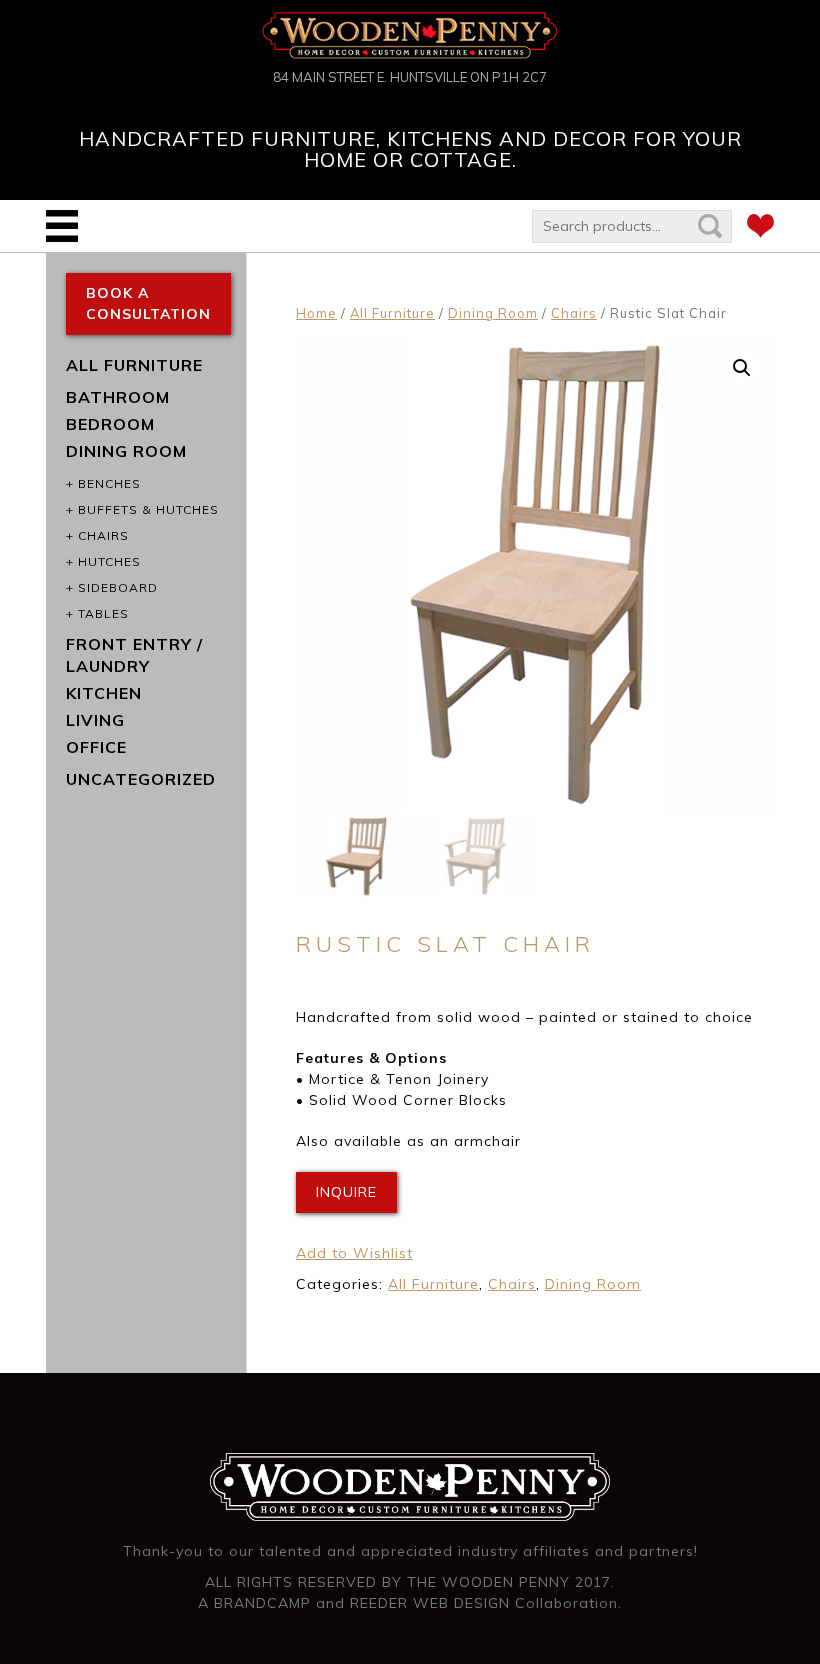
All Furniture (392, 313)
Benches (109, 483)
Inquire (346, 1192)
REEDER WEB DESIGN (430, 1603)
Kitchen (104, 693)
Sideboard (118, 587)
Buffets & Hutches (148, 509)
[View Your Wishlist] (760, 229)
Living (95, 720)
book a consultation (148, 303)
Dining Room (493, 313)
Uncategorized (141, 779)
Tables (103, 613)
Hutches (109, 561)
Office (96, 747)
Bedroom (110, 424)
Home (316, 313)
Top (772, 1616)
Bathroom (118, 397)
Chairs (574, 313)
